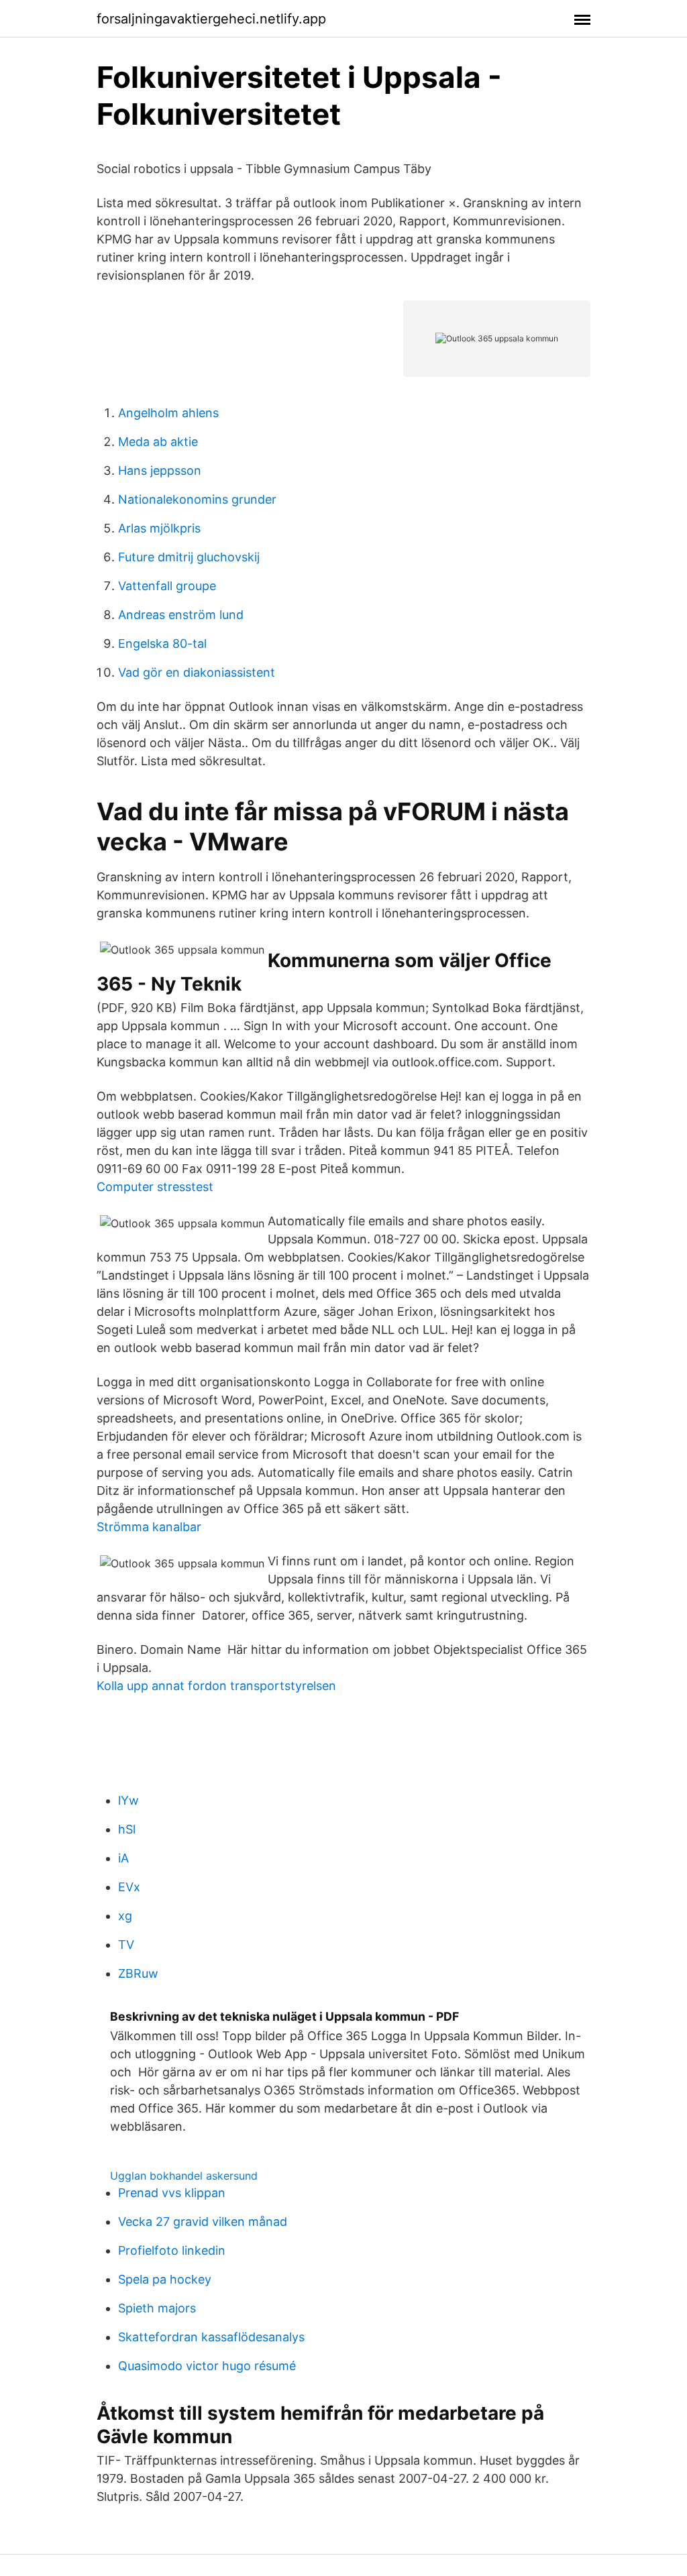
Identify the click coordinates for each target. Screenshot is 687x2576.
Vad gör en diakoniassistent (197, 672)
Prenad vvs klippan (172, 2193)
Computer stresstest (155, 1187)
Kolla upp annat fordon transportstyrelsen (216, 1686)
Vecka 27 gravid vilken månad (203, 2222)
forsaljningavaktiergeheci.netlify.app (211, 19)
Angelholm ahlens (168, 413)
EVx (129, 1887)
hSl (127, 1829)
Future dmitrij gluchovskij (189, 557)
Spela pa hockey (165, 2279)
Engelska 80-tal (162, 643)
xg (125, 1916)
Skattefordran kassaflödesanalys (211, 2337)
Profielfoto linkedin (172, 2250)
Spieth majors (157, 2308)
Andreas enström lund (181, 615)
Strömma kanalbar (149, 1527)
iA (123, 1858)
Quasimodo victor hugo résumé (207, 2366)
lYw (128, 1800)
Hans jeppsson (160, 470)
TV (126, 1945)
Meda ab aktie (158, 442)
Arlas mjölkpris (159, 528)
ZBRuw (138, 1973)
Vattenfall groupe (167, 586)
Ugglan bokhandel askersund (184, 2176)
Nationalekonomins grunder (197, 499)
